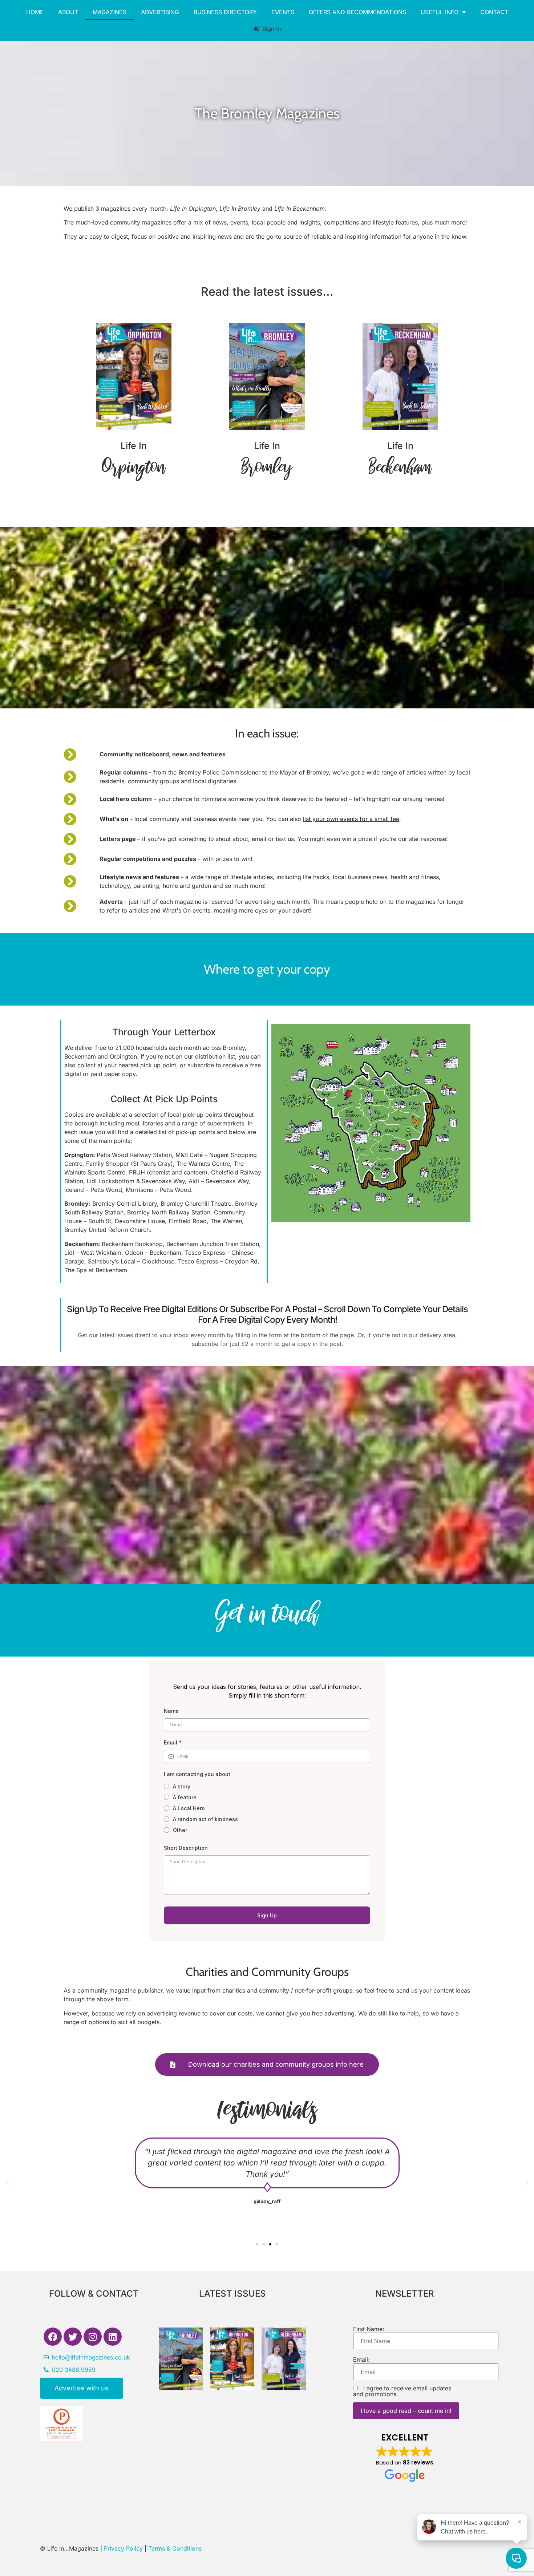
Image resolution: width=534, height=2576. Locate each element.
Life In (134, 446)
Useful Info (440, 12)
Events (283, 12)
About (68, 12)
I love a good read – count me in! (406, 2411)
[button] (7, 2183)
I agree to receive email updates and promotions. (402, 2391)
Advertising (160, 12)
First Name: (369, 2329)
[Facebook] (53, 2337)
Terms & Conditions (175, 2548)
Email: (361, 2359)
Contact (494, 12)
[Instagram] (93, 2337)
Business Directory (225, 12)
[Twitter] (73, 2337)
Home (35, 12)
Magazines (110, 12)
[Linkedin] (113, 2337)
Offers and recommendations (357, 12)
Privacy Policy (123, 2548)
